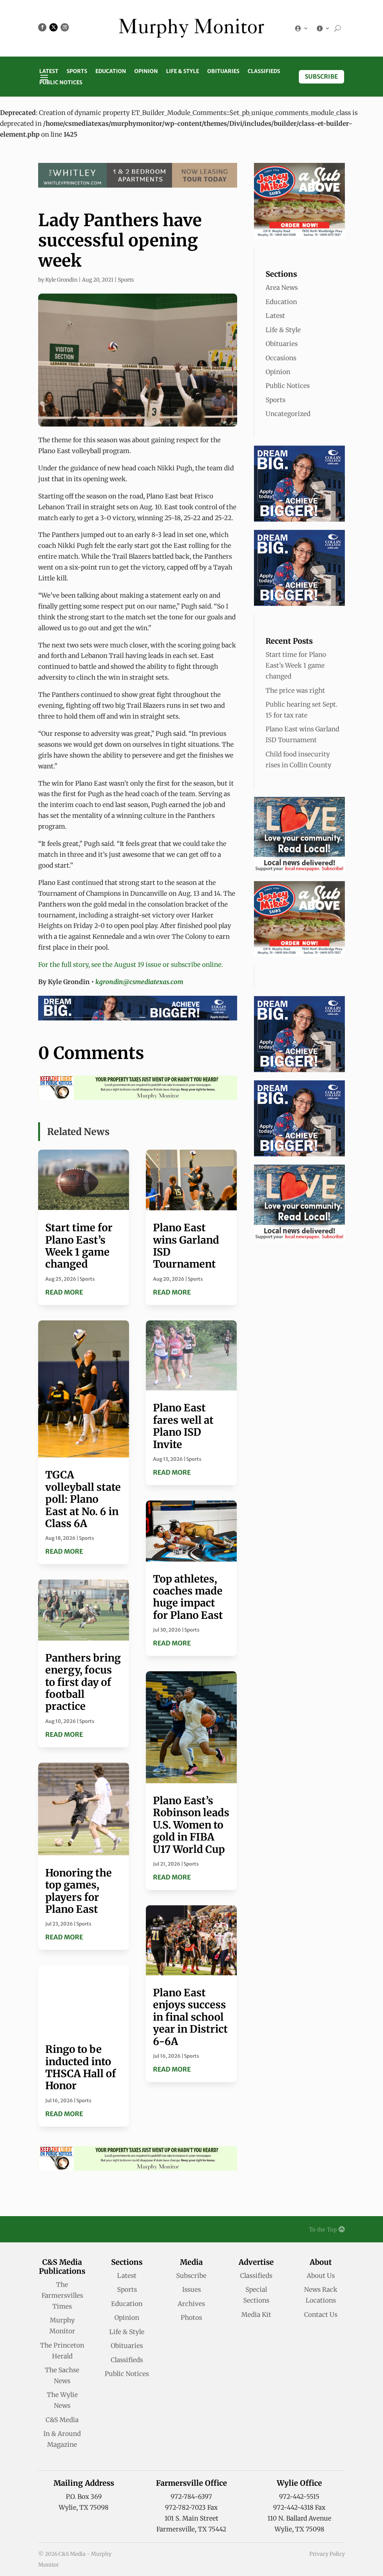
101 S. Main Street (191, 2518)
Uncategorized (288, 414)
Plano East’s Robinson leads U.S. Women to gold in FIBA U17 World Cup (191, 1825)
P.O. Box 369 (84, 2497)
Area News (282, 288)
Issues (191, 2290)
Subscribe (321, 76)
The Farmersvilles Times (62, 2296)
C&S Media (62, 2420)
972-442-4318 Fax (299, 2507)
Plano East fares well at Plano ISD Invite (183, 1426)
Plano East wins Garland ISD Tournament (186, 1246)
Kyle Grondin (61, 280)
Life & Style (183, 72)
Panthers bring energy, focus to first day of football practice (83, 1682)
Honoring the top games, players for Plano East (79, 1891)
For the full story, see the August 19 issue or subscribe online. (131, 965)
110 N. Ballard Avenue (299, 2518)
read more (64, 1292)
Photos (191, 2318)
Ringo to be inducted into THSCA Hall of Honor (81, 2067)
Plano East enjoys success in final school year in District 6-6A (190, 2017)
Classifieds (264, 72)
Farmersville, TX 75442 (191, 2529)
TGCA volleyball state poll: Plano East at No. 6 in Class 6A (83, 1499)
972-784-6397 (191, 2497)
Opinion (146, 72)
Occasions (281, 358)
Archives (191, 2304)
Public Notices (61, 83)
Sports (77, 72)
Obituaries (223, 72)
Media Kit (256, 2315)
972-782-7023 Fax (191, 2507)
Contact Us (321, 2315)
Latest (49, 72)
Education (111, 72)
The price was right (295, 691)
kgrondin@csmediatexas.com (139, 982)
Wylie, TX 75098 (84, 2507)
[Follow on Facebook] (42, 27)
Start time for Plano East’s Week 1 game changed (79, 1246)
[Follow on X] (53, 27)
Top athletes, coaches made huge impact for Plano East (188, 1597)
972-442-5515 (299, 2497)
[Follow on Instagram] (65, 27)
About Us (321, 2276)
